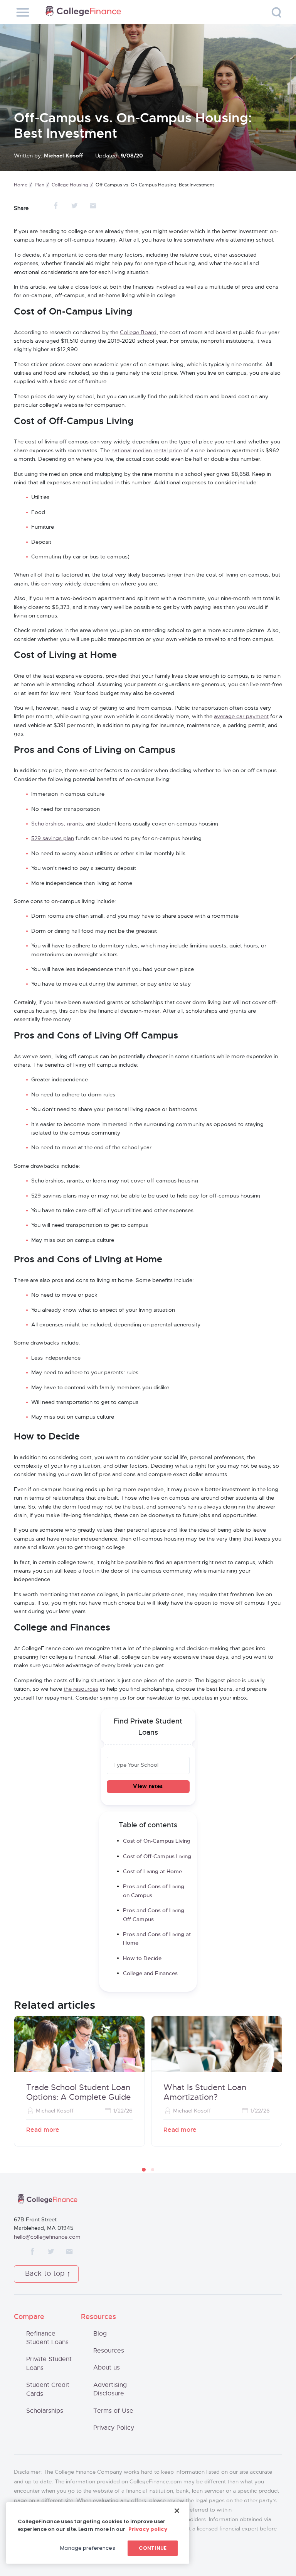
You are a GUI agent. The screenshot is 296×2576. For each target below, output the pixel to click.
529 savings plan (53, 839)
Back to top (45, 2274)
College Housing (70, 185)
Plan (40, 185)
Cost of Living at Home (152, 1872)
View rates (148, 1786)
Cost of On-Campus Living (157, 1841)
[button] (144, 2170)
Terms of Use (113, 2411)
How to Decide (142, 1959)
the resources (81, 1689)
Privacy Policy (114, 2428)
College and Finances (150, 1974)
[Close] (177, 2511)
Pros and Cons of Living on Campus (154, 1891)
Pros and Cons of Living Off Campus (154, 1915)
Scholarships (45, 2411)
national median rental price (147, 451)
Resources (109, 2351)
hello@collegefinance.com (47, 2237)
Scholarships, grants (57, 824)
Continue (153, 2548)
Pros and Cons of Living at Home (157, 1939)
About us (107, 2368)
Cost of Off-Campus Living (157, 1857)
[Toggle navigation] (23, 12)
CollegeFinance (83, 12)
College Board (138, 333)
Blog (100, 2334)
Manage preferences (87, 2548)
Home (21, 185)
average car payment (241, 717)
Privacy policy (148, 2529)
